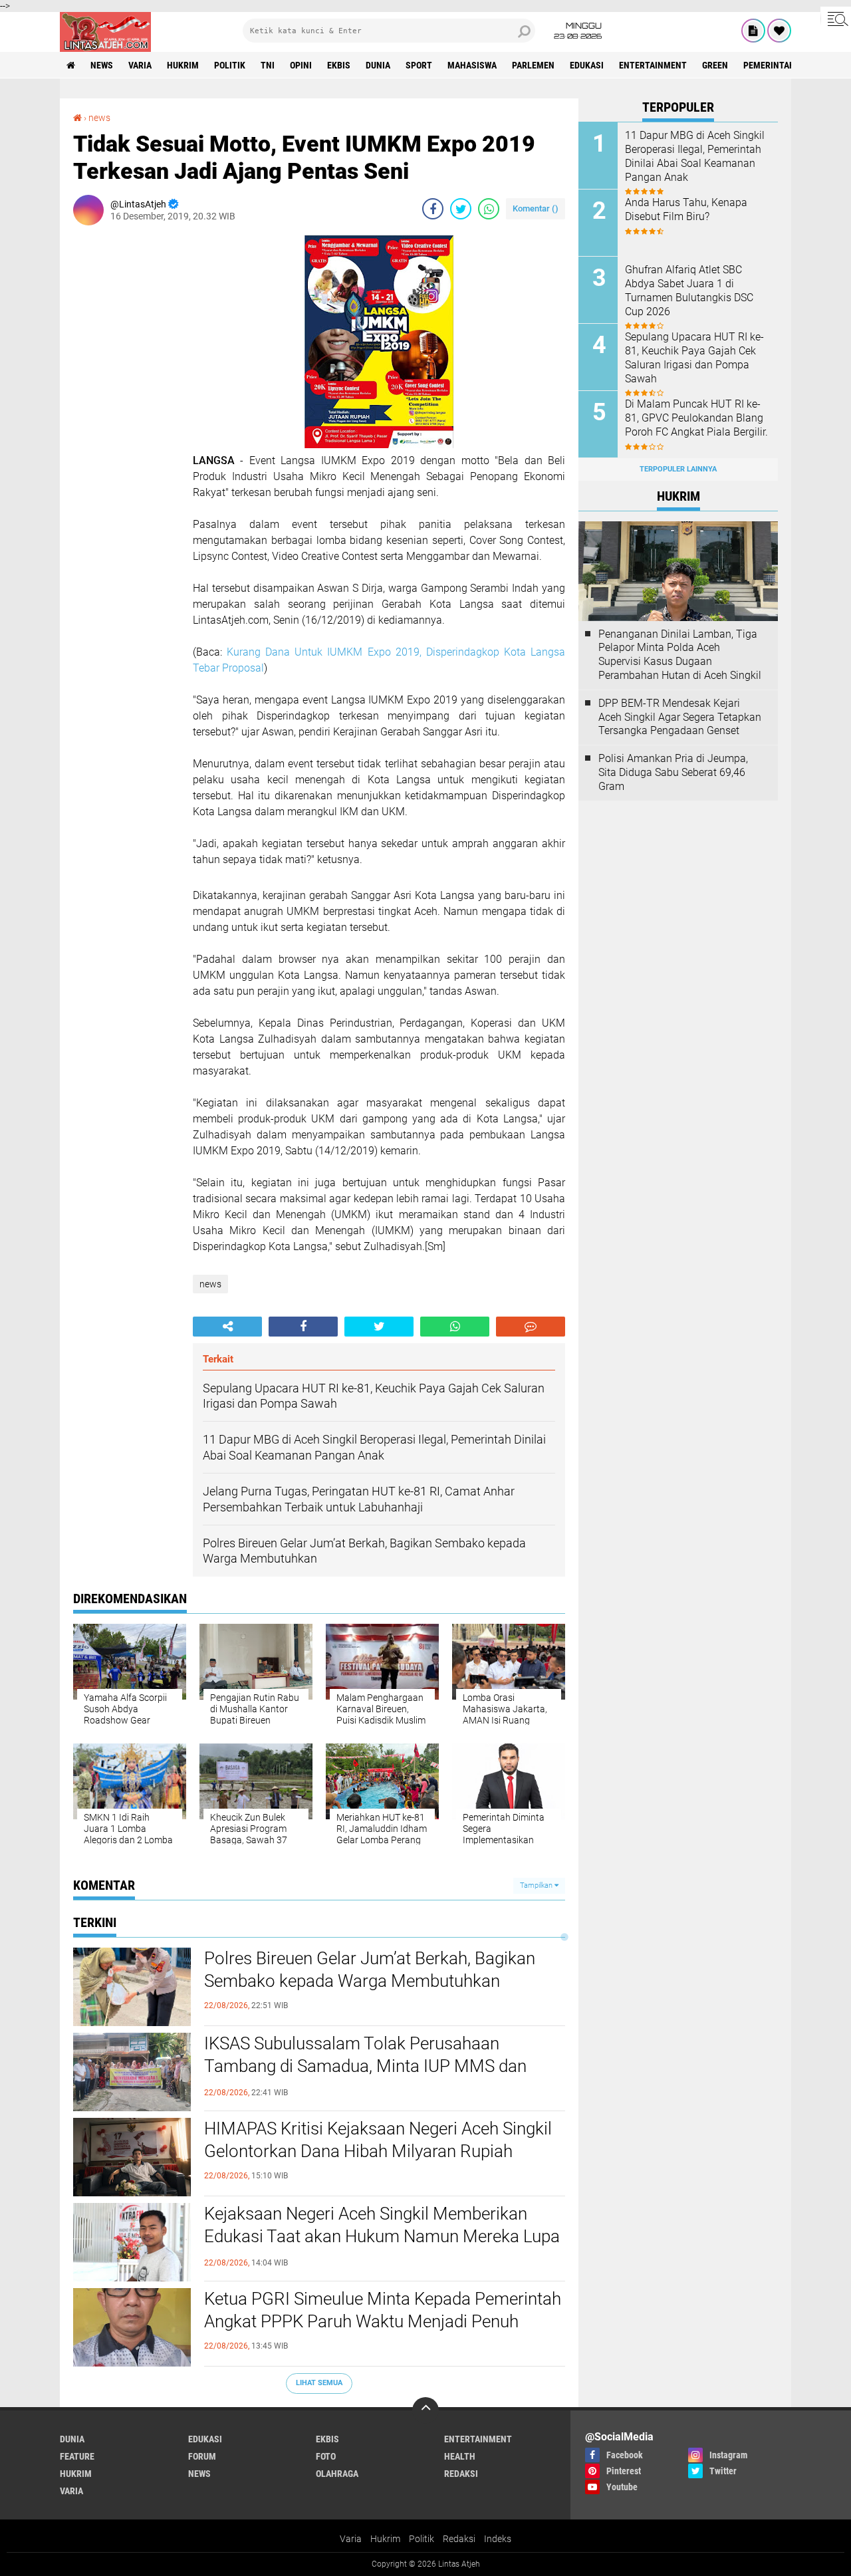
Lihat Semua (319, 2383)
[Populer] (779, 31)
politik (230, 65)
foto (326, 2456)
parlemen (533, 65)
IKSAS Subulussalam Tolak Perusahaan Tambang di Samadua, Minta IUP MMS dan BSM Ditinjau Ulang (365, 2066)
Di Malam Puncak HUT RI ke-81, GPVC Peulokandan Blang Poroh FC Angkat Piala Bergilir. (696, 418)
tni (268, 65)
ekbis (339, 65)
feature (77, 2456)
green (715, 65)
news (102, 65)
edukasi (587, 65)
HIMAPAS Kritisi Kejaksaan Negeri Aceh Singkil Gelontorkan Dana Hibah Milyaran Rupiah (378, 2140)
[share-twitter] (461, 209)
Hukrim (385, 2539)
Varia (351, 2539)
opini (301, 65)
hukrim (183, 65)
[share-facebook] (433, 209)
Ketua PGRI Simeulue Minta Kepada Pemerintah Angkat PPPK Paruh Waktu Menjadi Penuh (383, 2310)
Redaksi (459, 2539)
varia (140, 65)
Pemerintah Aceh (781, 65)
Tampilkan (537, 1885)
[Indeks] (753, 31)
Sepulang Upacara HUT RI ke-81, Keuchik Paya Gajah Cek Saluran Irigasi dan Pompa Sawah (694, 357)
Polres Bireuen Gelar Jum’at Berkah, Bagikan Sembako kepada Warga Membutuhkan (370, 1970)
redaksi (461, 2474)
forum (202, 2456)
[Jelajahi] (836, 19)
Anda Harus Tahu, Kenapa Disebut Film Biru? (686, 209)
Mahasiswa (472, 65)
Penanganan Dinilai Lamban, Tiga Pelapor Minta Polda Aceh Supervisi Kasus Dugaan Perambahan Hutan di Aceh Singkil (680, 655)
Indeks (498, 2539)
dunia (378, 65)
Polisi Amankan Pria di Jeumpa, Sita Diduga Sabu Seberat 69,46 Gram (673, 772)
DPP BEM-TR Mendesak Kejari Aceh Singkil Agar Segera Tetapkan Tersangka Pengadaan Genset (680, 717)
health (460, 2456)
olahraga (337, 2474)
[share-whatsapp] (489, 209)
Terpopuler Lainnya (678, 469)
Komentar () (536, 208)
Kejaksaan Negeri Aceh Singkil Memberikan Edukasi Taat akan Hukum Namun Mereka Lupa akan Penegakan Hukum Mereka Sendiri (382, 2236)
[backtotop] (425, 2410)
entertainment (653, 65)
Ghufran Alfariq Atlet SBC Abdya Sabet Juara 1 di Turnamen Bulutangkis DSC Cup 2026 (689, 290)
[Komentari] (531, 1327)
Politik (422, 2539)
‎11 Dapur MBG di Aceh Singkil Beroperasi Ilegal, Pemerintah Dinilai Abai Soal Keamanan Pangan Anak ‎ (695, 156)
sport (419, 65)
